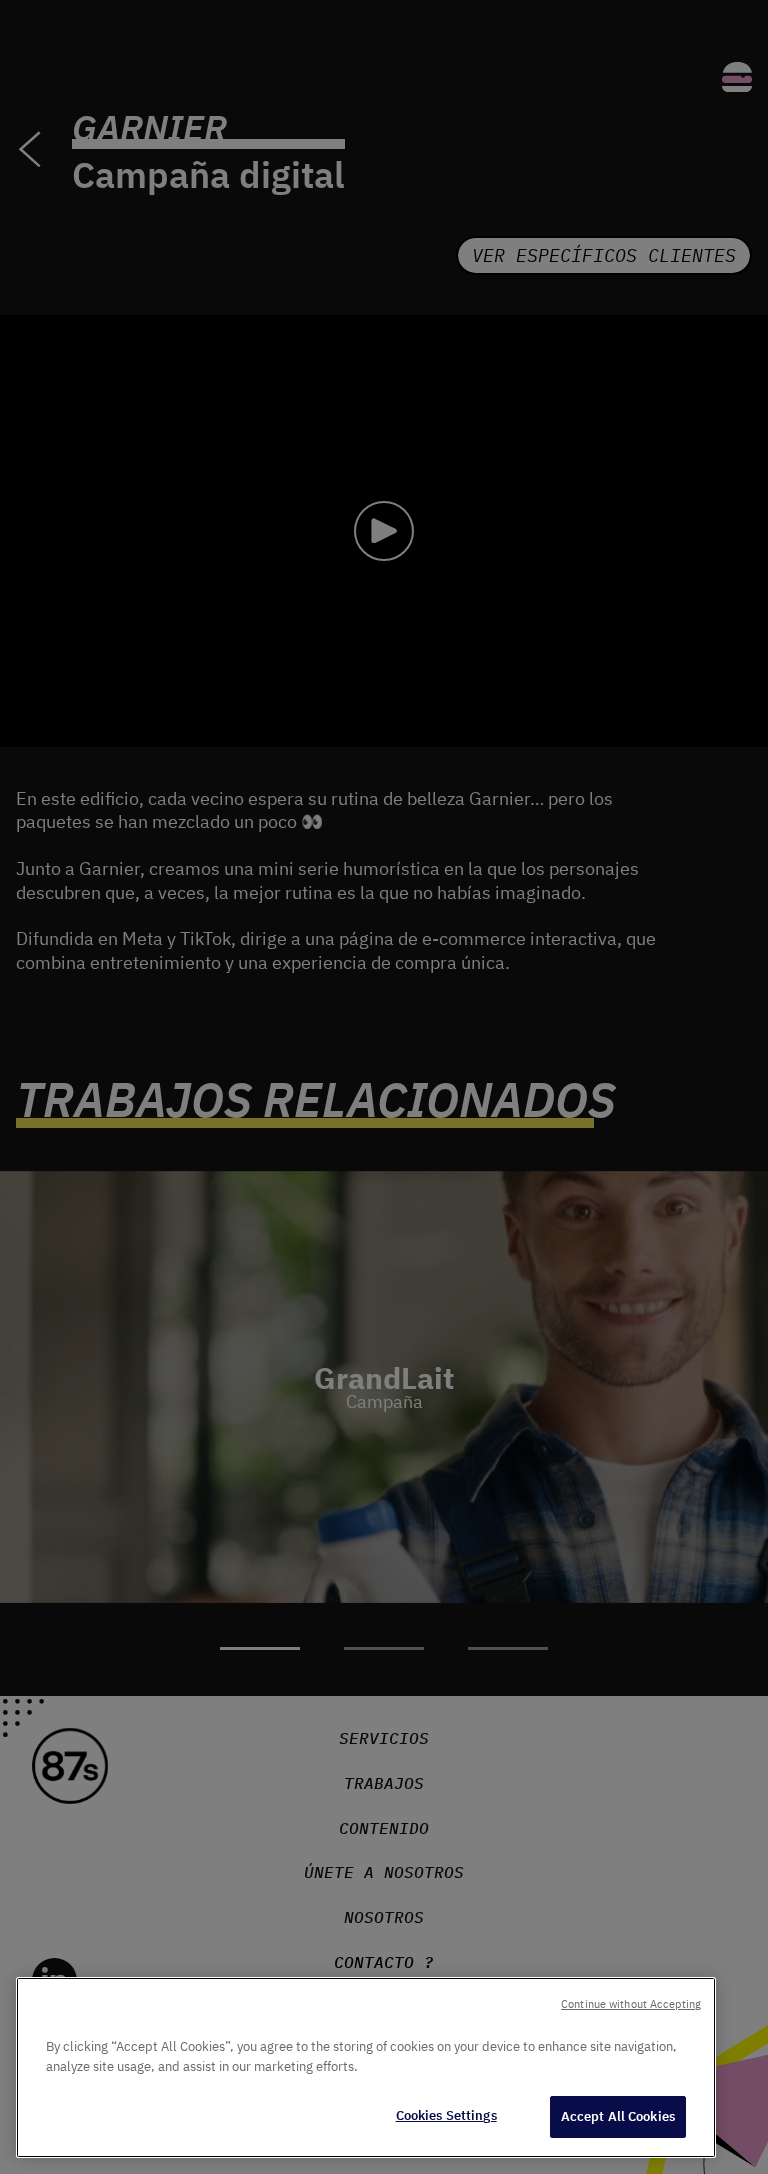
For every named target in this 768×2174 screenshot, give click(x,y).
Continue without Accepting (631, 2004)
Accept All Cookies (618, 2116)
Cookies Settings (446, 2115)
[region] (366, 2067)
